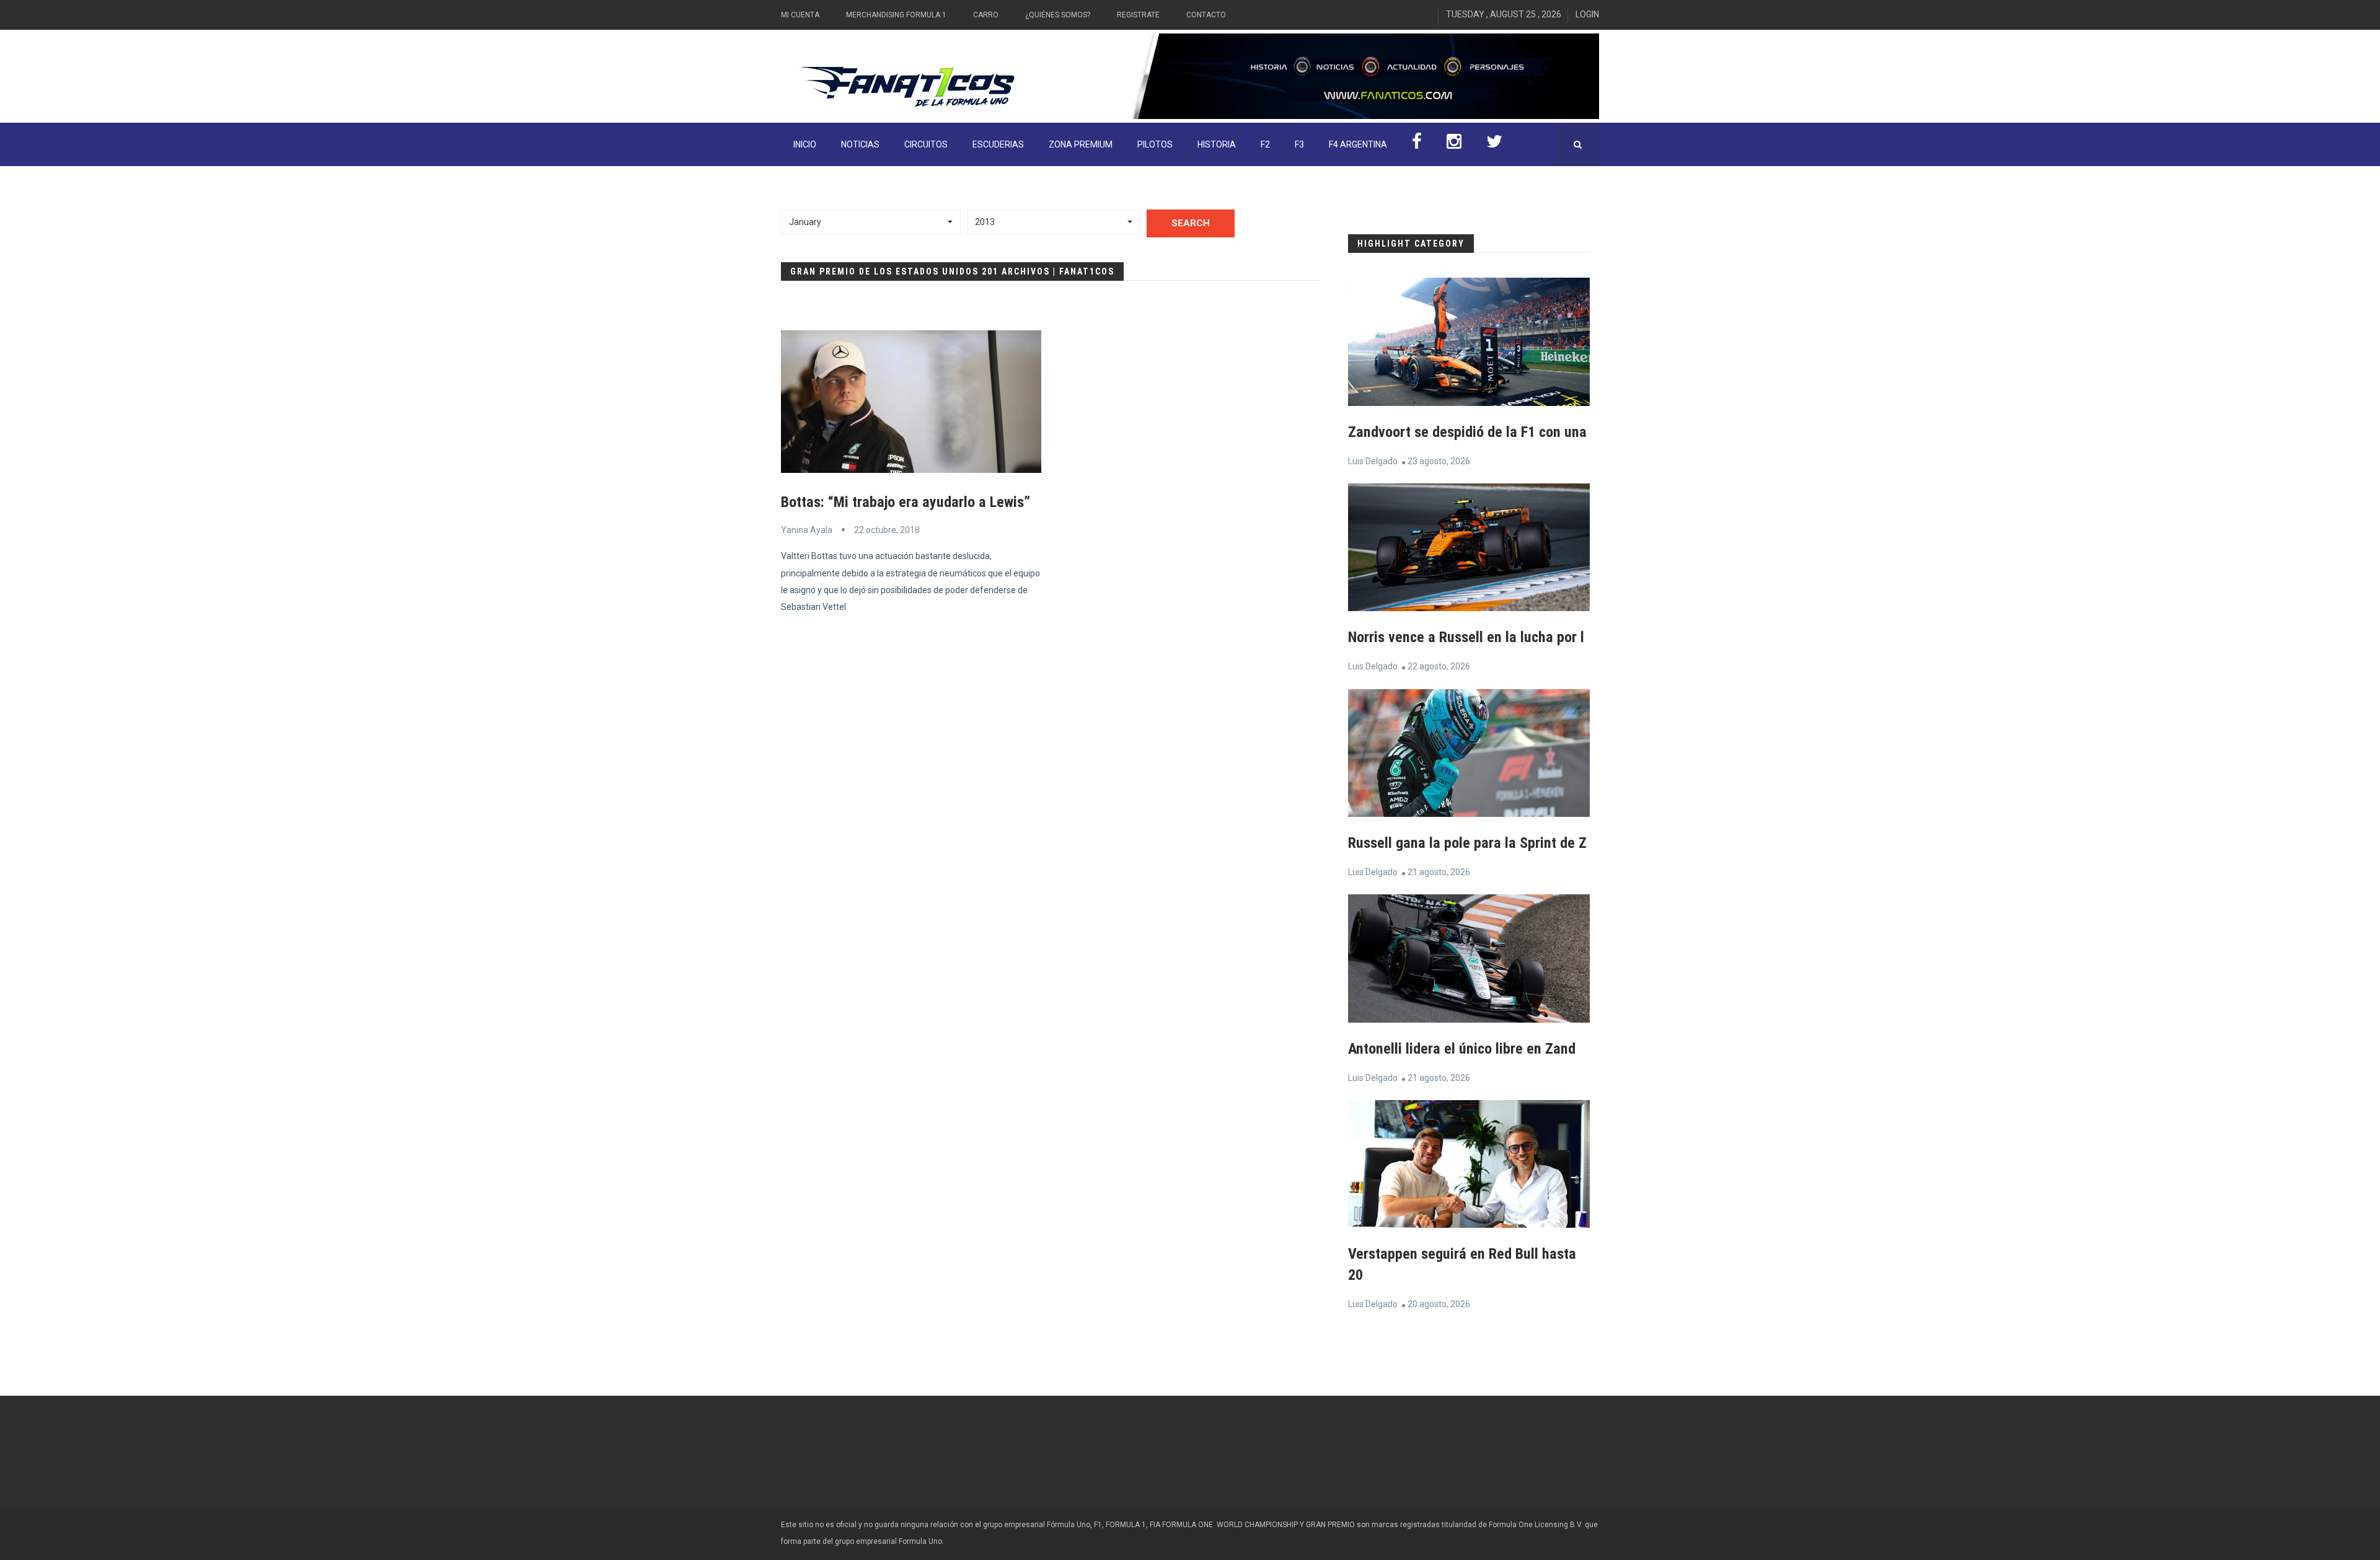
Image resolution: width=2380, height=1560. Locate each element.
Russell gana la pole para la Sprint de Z (1467, 843)
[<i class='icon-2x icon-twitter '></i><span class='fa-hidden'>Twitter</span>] (1494, 144)
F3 (1299, 144)
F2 (1265, 144)
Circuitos (926, 144)
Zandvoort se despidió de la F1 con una (1467, 432)
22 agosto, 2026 (1439, 666)
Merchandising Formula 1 (896, 15)
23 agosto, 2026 (1439, 461)
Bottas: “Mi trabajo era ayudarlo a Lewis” (906, 502)
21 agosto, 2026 (1439, 872)
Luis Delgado (1373, 461)
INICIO (805, 144)
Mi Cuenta (800, 15)
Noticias (860, 144)
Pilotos (1155, 144)
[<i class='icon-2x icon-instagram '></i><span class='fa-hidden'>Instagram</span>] (1454, 144)
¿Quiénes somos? (1058, 15)
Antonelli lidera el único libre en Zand (1462, 1049)
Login (1587, 14)
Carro (986, 15)
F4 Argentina (1358, 144)
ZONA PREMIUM (1081, 144)
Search (1191, 223)
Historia (1217, 144)
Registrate (1138, 15)
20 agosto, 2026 (1439, 1304)
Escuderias (998, 144)
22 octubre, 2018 (887, 530)
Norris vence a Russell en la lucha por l (1466, 637)
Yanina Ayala (807, 530)
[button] (871, 222)
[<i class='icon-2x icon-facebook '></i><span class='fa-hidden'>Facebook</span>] (1417, 144)
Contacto (1206, 15)
